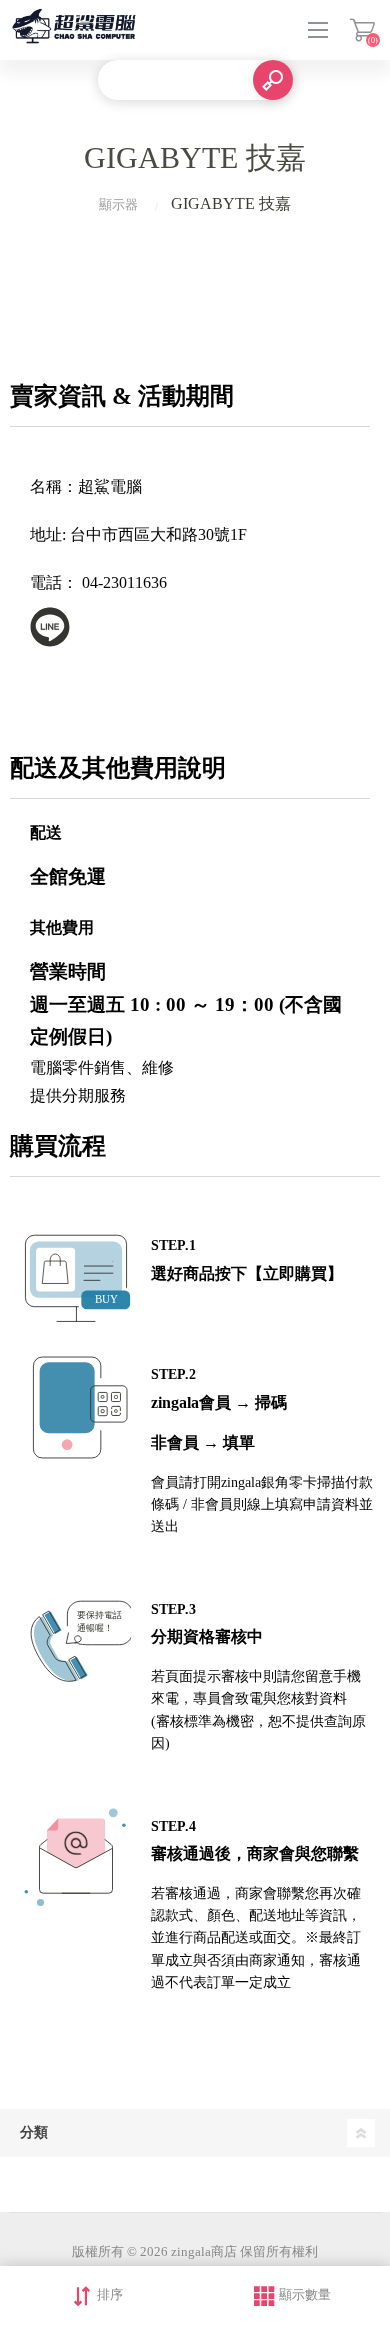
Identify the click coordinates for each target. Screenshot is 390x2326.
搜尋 (273, 80)
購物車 (362, 30)
